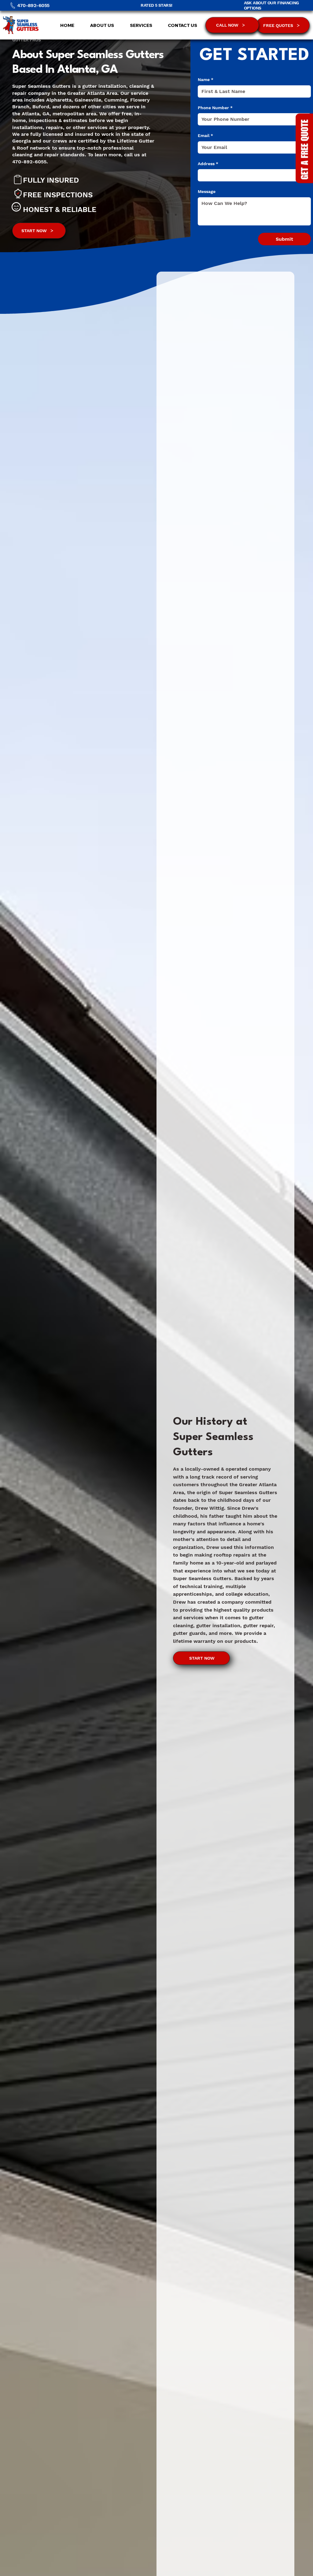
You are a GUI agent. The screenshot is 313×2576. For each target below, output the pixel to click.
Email (205, 135)
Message (207, 191)
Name (206, 80)
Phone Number (215, 108)
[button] (137, 25)
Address (208, 164)
